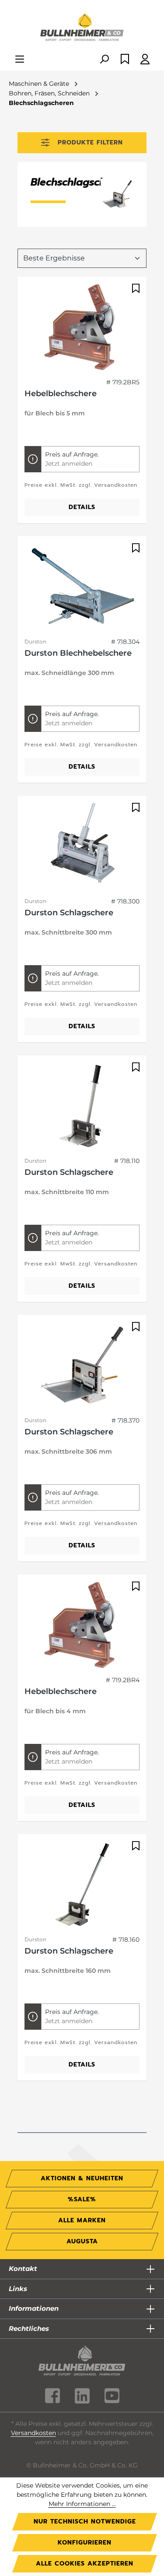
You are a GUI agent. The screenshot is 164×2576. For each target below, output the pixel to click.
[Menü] (20, 60)
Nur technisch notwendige (85, 2522)
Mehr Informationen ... (82, 2504)
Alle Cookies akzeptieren (85, 2564)
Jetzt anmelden (69, 464)
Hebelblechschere (61, 394)
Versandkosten (33, 2433)
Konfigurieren (85, 2543)
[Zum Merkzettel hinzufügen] (135, 288)
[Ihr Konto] (145, 60)
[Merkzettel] (125, 60)
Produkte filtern (90, 142)
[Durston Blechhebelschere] (82, 587)
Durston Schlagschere (69, 913)
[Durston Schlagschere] (82, 847)
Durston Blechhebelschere (78, 653)
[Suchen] (104, 60)
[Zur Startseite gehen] (82, 28)
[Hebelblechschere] (82, 327)
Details (82, 507)
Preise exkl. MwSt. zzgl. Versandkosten (81, 485)
